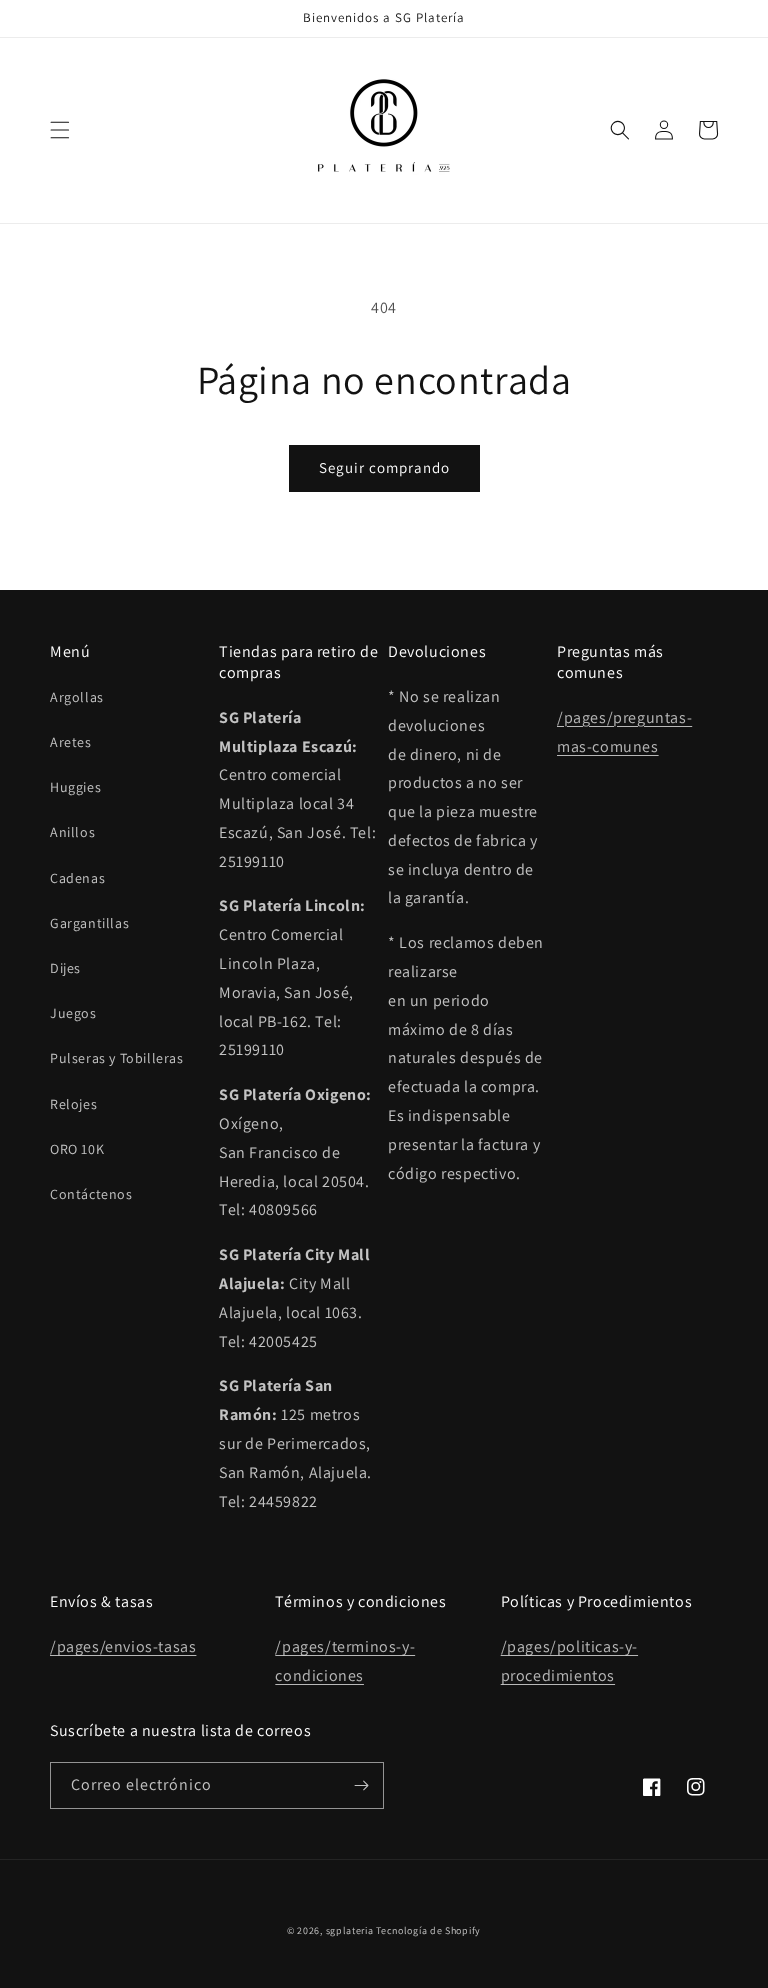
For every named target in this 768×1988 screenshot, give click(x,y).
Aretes (71, 742)
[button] (60, 130)
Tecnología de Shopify (428, 1930)
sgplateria (350, 1930)
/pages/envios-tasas (123, 1646)
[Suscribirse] (361, 1785)
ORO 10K (77, 1149)
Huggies (75, 787)
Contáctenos (91, 1194)
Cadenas (77, 878)
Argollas (77, 697)
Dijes (65, 968)
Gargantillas (89, 923)
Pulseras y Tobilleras (117, 1058)
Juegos (73, 1013)
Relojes (73, 1104)
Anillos (72, 832)
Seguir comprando (384, 467)
